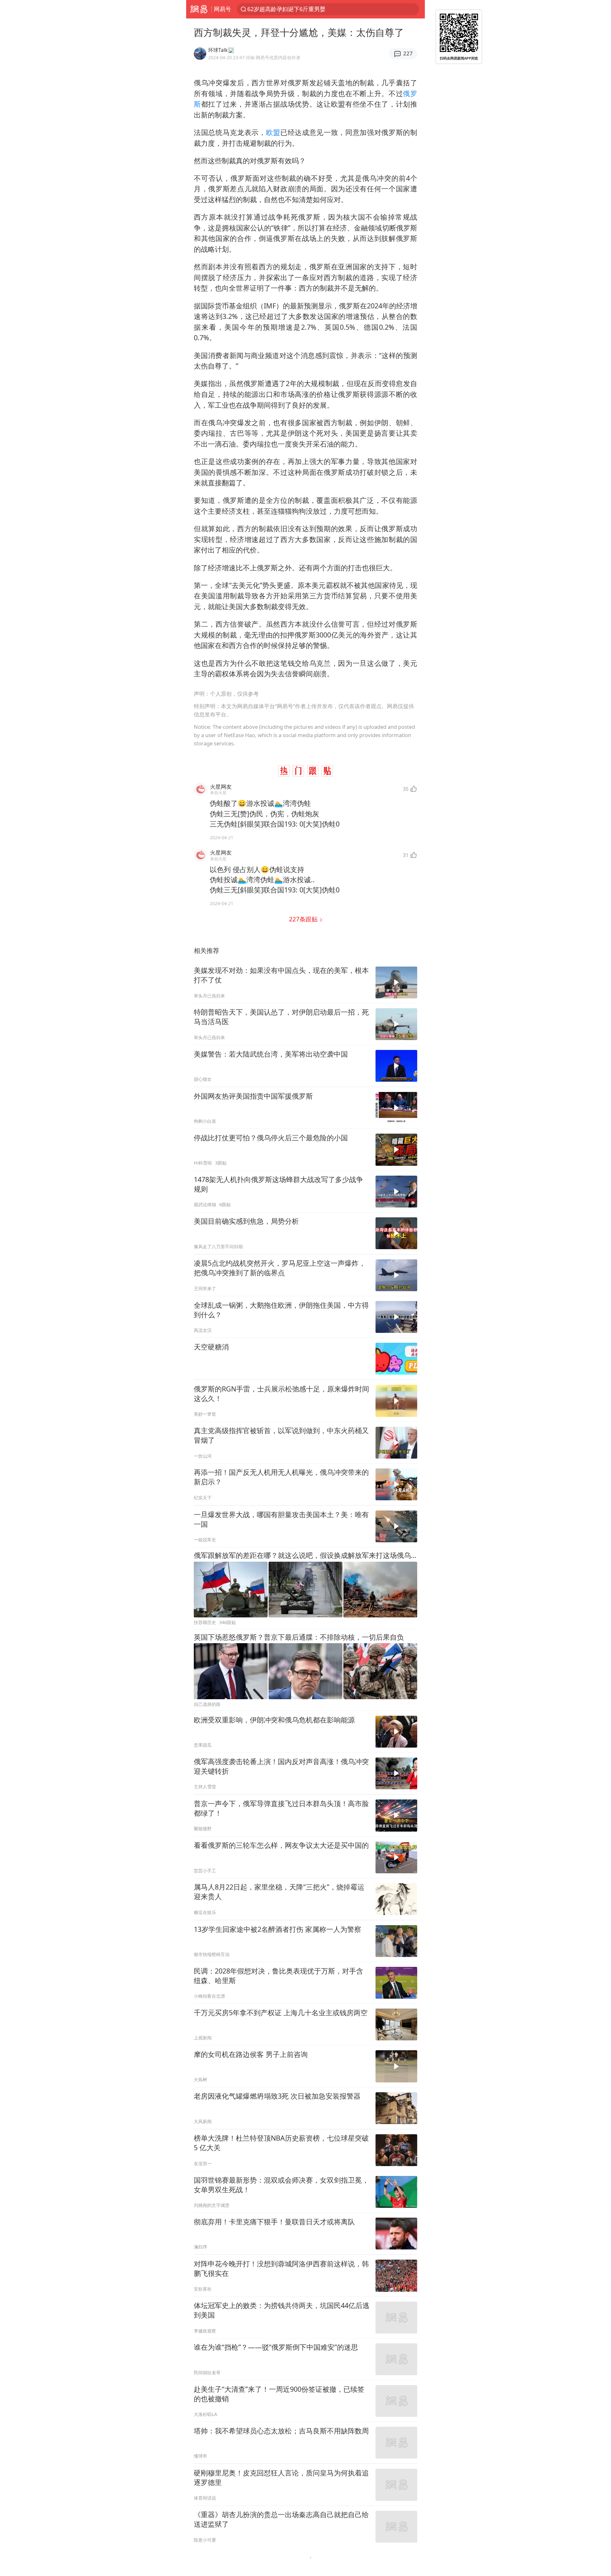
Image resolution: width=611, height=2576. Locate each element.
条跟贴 (304, 919)
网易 (199, 9)
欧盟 (273, 132)
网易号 (222, 9)
